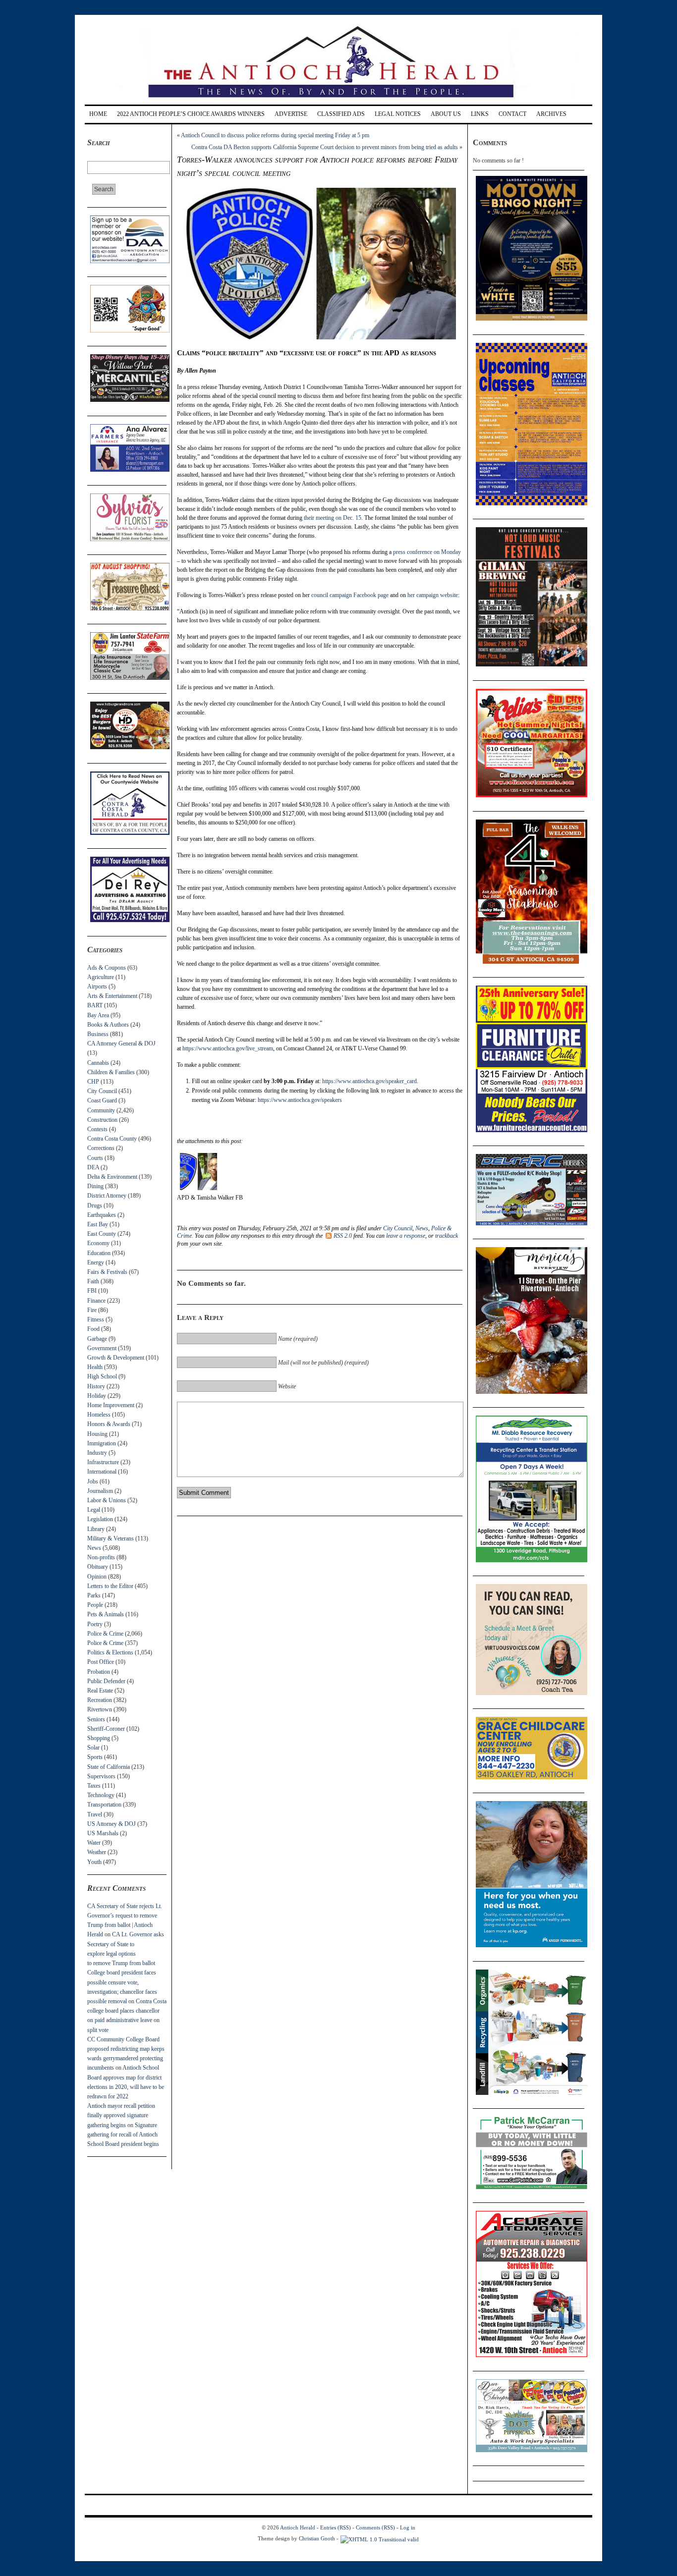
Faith (93, 1281)
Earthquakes (102, 1215)
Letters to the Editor (110, 1586)
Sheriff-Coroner (106, 1729)
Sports (95, 1757)
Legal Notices (398, 114)
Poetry (95, 1624)
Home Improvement (111, 1405)
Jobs (93, 1481)
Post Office (101, 1662)
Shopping (99, 1738)
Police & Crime (105, 1634)
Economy (98, 1243)
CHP (93, 1082)
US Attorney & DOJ (112, 1824)
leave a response (406, 1236)
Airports (97, 987)
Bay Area (98, 1015)
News (94, 1548)
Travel (95, 1814)
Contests (97, 1129)
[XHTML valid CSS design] (380, 2538)
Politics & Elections (110, 1652)
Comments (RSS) (375, 2527)
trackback (447, 1236)
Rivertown (100, 1709)
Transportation (104, 1805)
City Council (102, 1091)
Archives (551, 114)
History (96, 1386)
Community (101, 1110)
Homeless (99, 1415)
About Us (446, 114)
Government (102, 1348)
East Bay (98, 1224)
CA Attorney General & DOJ (121, 1043)
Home (98, 114)
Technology (101, 1795)
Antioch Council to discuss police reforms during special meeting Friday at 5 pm (275, 135)
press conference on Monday (427, 552)
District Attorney (107, 1196)
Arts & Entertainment (112, 996)
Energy (96, 1262)
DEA (93, 1167)
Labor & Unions (107, 1500)
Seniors (96, 1719)
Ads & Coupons (107, 968)
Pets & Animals (106, 1614)
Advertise (291, 114)
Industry (97, 1453)
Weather (97, 1852)
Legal (94, 1510)
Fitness (96, 1319)
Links (480, 114)
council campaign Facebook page (350, 595)
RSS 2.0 (343, 1236)
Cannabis (98, 1063)
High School (102, 1376)
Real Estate (100, 1691)
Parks (94, 1595)
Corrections (101, 1148)
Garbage (97, 1339)
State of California (109, 1767)
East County (102, 1234)
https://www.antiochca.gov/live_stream (228, 1048)
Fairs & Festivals (107, 1272)
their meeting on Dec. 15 (333, 518)
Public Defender (106, 1681)
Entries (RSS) (336, 2527)
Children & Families (111, 1072)
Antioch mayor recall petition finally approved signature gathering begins (121, 2115)
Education (99, 1253)
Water (94, 1843)
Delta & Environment (112, 1177)
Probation (99, 1672)
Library (96, 1529)
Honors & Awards (109, 1424)
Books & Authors (108, 1025)
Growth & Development (116, 1358)
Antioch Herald (298, 2527)
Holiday (97, 1396)
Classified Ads (341, 114)
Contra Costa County (112, 1139)
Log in (408, 2527)
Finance (96, 1301)
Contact (512, 114)
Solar (93, 1748)
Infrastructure (103, 1462)
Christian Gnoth (317, 2538)
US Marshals (103, 1833)
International (102, 1472)
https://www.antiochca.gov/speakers (300, 1100)
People (95, 1605)
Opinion (97, 1577)
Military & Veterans (111, 1538)
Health (95, 1367)
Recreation (100, 1700)
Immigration (102, 1443)
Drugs (95, 1206)
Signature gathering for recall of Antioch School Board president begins (123, 2135)
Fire (92, 1310)
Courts (95, 1158)
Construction (102, 1120)
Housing (97, 1434)
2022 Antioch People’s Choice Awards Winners (191, 114)
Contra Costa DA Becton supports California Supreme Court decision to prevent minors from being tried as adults (325, 147)
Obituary (98, 1567)
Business (98, 1034)
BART (95, 1005)
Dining (95, 1186)
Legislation (100, 1519)
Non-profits (101, 1557)
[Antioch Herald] (337, 101)
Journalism (100, 1491)
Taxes (94, 1786)
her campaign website (433, 595)
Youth (94, 1862)
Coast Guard (102, 1100)
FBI (92, 1291)
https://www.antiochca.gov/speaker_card (369, 1081)
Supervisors (101, 1776)
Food (93, 1329)
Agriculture (101, 977)
